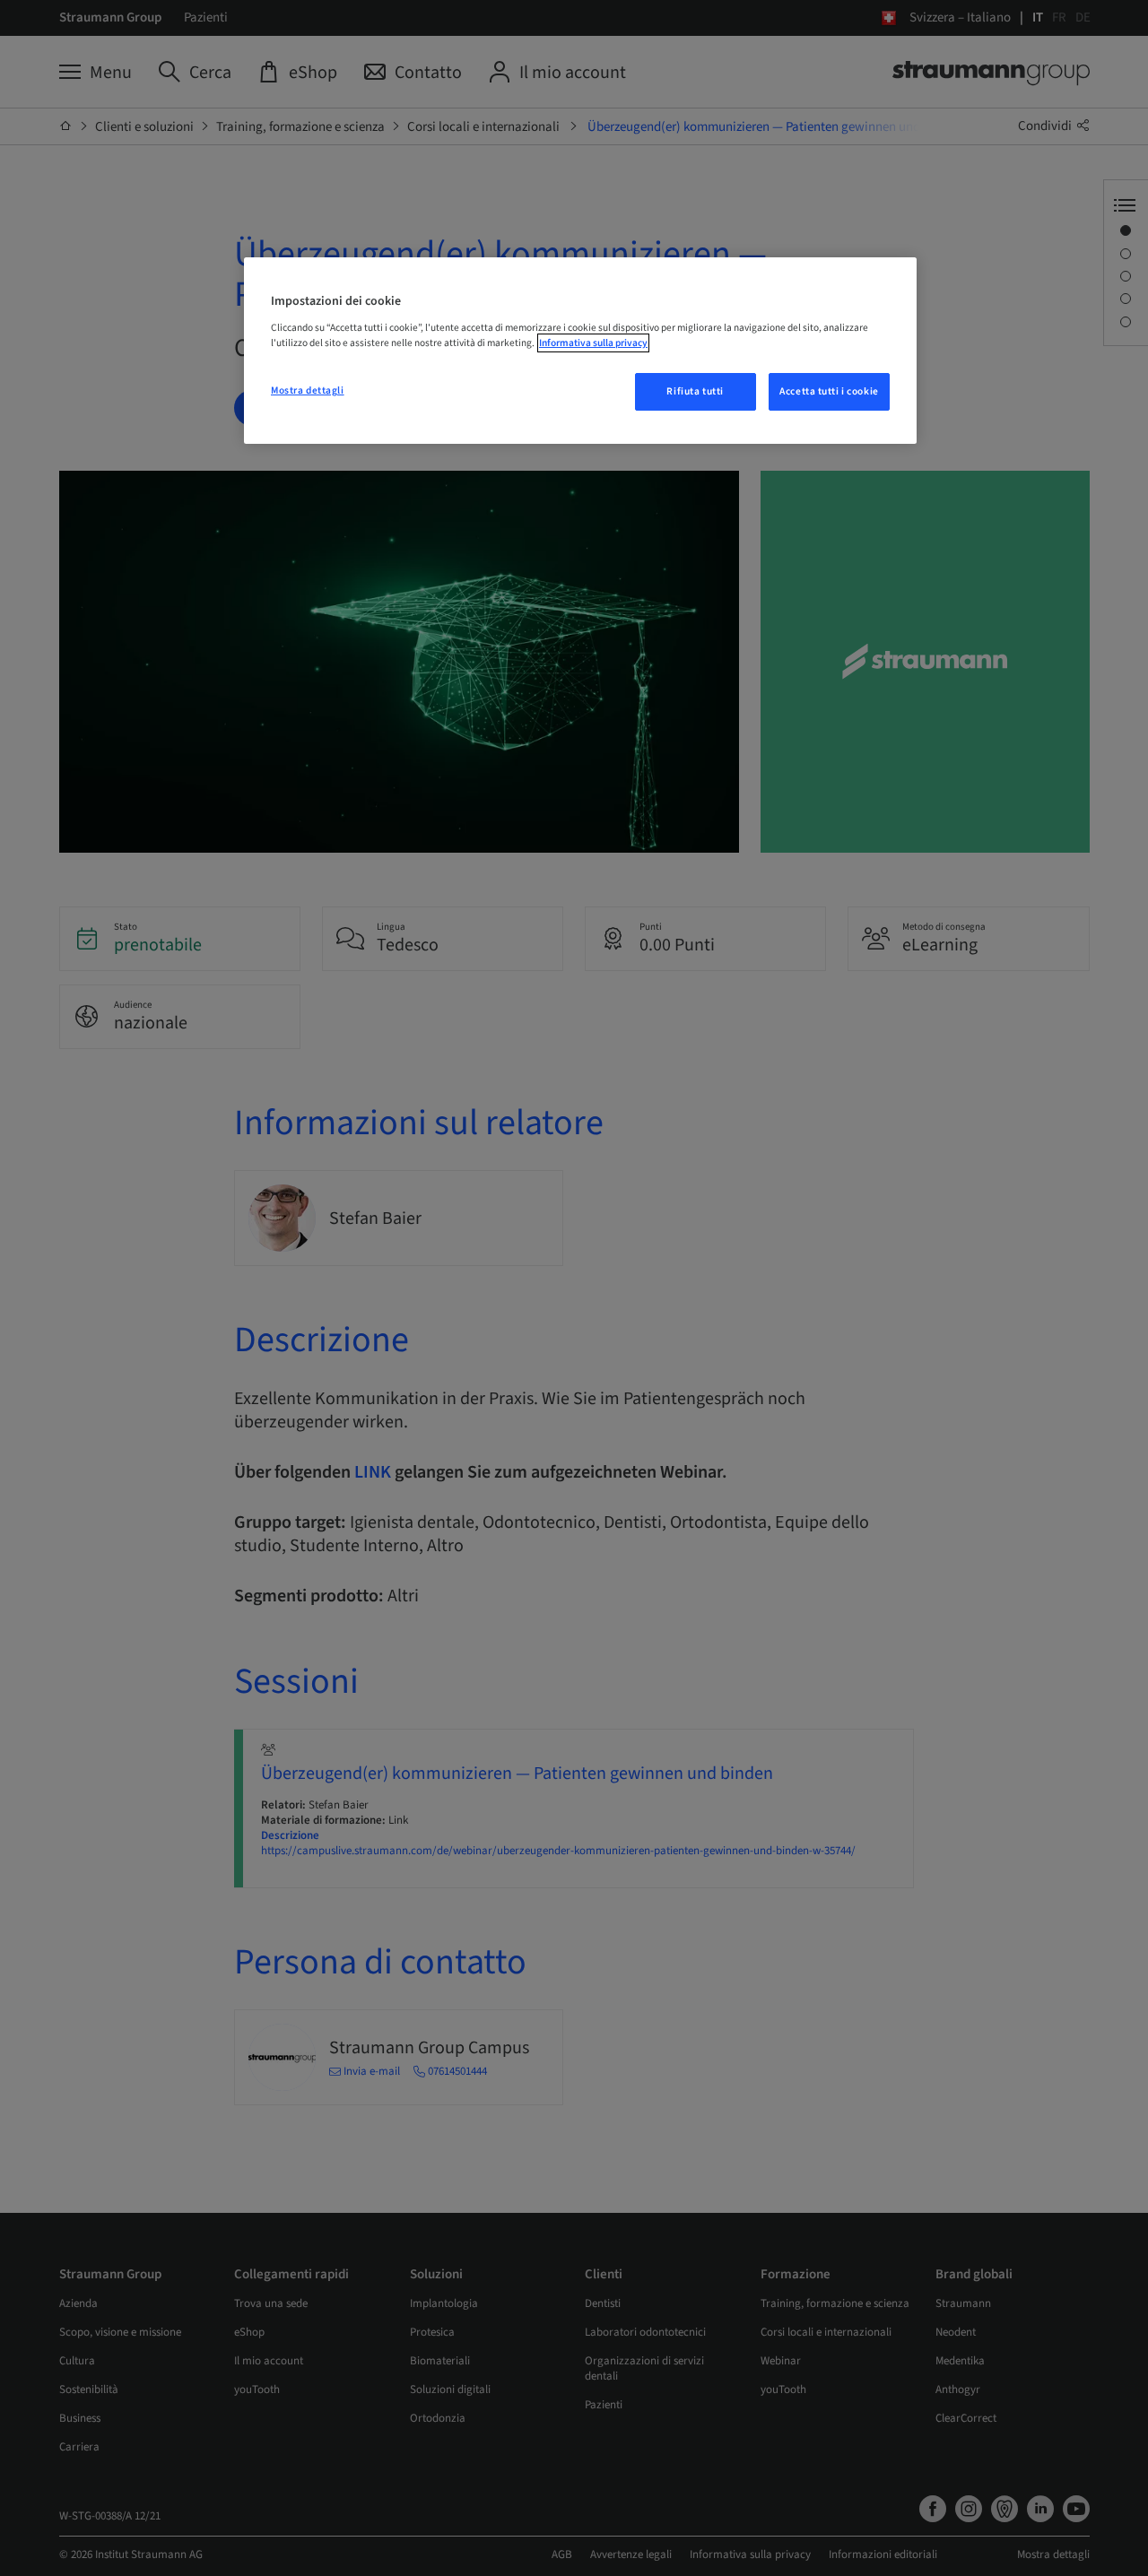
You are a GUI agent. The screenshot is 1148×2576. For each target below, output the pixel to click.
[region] (580, 351)
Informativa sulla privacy (593, 343)
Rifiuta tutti (695, 391)
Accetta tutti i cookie (829, 391)
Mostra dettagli (308, 390)
